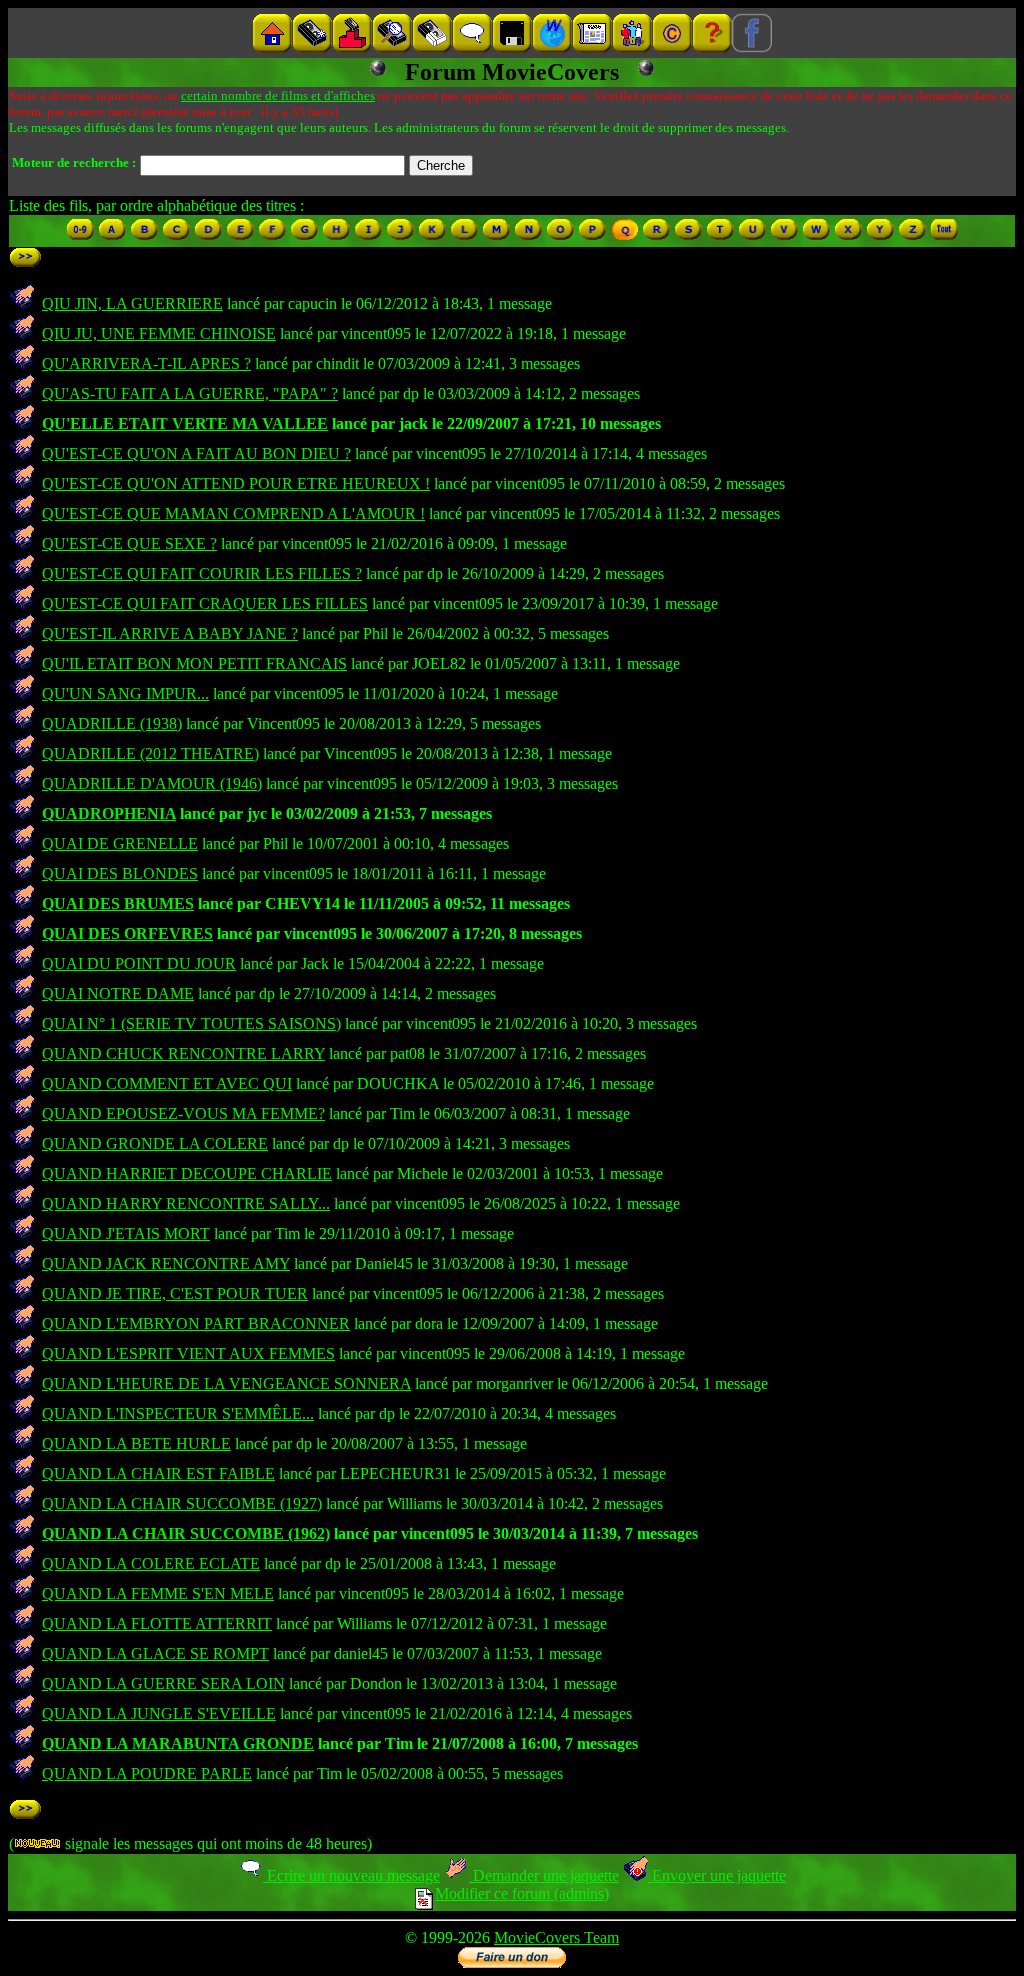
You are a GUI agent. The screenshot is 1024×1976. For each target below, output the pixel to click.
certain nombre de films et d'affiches (278, 95)
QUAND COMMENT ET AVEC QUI (167, 1083)
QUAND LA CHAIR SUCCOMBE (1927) (182, 1503)
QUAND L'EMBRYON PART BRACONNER (196, 1323)
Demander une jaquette (544, 1875)
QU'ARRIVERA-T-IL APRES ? (146, 363)
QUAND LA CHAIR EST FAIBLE (158, 1473)
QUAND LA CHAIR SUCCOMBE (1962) (186, 1533)
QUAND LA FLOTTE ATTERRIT (157, 1623)
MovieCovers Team (556, 1937)
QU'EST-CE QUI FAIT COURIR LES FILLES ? (202, 573)
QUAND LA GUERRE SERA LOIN (163, 1683)
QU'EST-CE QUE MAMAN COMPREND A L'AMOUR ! (233, 513)
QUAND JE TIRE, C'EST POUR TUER (175, 1293)
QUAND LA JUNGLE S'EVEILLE (159, 1713)
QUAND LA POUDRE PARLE (147, 1773)
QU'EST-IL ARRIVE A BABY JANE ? (170, 633)
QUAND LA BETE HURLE (136, 1443)
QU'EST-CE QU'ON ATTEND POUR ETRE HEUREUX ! (236, 483)
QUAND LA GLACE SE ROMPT (155, 1653)
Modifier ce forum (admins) (522, 1893)
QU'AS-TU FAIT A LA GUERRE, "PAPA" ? (190, 393)
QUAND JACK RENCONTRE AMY (166, 1263)
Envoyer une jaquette (717, 1875)
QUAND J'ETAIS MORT (126, 1233)
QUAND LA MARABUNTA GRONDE (178, 1743)
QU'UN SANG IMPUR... (125, 693)
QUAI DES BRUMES (118, 903)
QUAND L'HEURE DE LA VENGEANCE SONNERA (226, 1383)
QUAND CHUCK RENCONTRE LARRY (183, 1053)
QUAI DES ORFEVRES (127, 933)
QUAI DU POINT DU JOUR (139, 963)
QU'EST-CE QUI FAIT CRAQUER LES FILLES (205, 603)
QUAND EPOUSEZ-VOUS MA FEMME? (183, 1113)
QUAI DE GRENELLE (120, 843)
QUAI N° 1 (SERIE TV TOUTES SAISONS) (191, 1023)
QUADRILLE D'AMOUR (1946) (152, 783)
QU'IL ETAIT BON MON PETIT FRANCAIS (194, 663)
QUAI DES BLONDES (120, 873)
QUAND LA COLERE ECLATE (151, 1563)
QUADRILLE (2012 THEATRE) (150, 753)
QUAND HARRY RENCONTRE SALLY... (186, 1203)
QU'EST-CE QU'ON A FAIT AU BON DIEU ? (196, 453)
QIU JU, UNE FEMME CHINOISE (159, 333)
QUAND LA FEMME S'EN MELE (158, 1593)
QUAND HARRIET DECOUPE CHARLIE (187, 1173)
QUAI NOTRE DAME (118, 993)
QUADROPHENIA (109, 813)
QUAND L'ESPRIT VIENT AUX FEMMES (188, 1353)
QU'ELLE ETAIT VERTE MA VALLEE (185, 423)
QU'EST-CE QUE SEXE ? (129, 543)
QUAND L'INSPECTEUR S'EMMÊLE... (178, 1413)
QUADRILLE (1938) (112, 723)
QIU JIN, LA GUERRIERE (132, 303)
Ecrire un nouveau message (351, 1875)
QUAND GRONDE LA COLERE (155, 1143)
